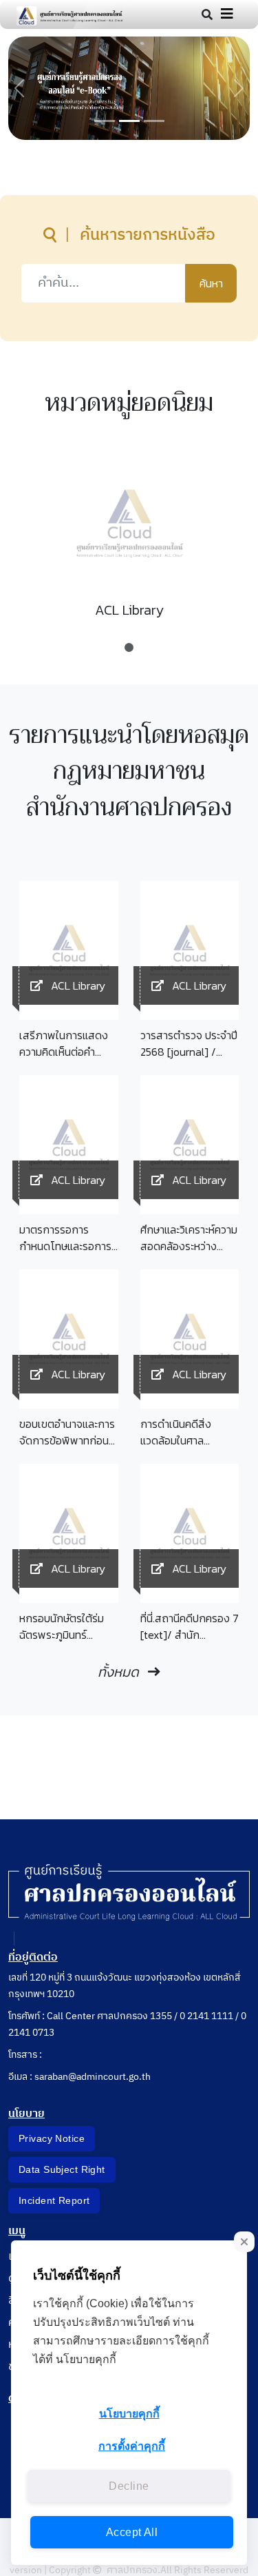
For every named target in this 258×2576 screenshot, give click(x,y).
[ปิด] (244, 2242)
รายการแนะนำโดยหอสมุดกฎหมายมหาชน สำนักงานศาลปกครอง (129, 772)
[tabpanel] (129, 543)
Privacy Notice (52, 2138)
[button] (19, 88)
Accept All (132, 2532)
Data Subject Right (62, 2169)
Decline (129, 2486)
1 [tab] (129, 641)
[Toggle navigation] (227, 14)
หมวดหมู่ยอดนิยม (129, 403)
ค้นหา (211, 283)
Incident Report (54, 2200)
